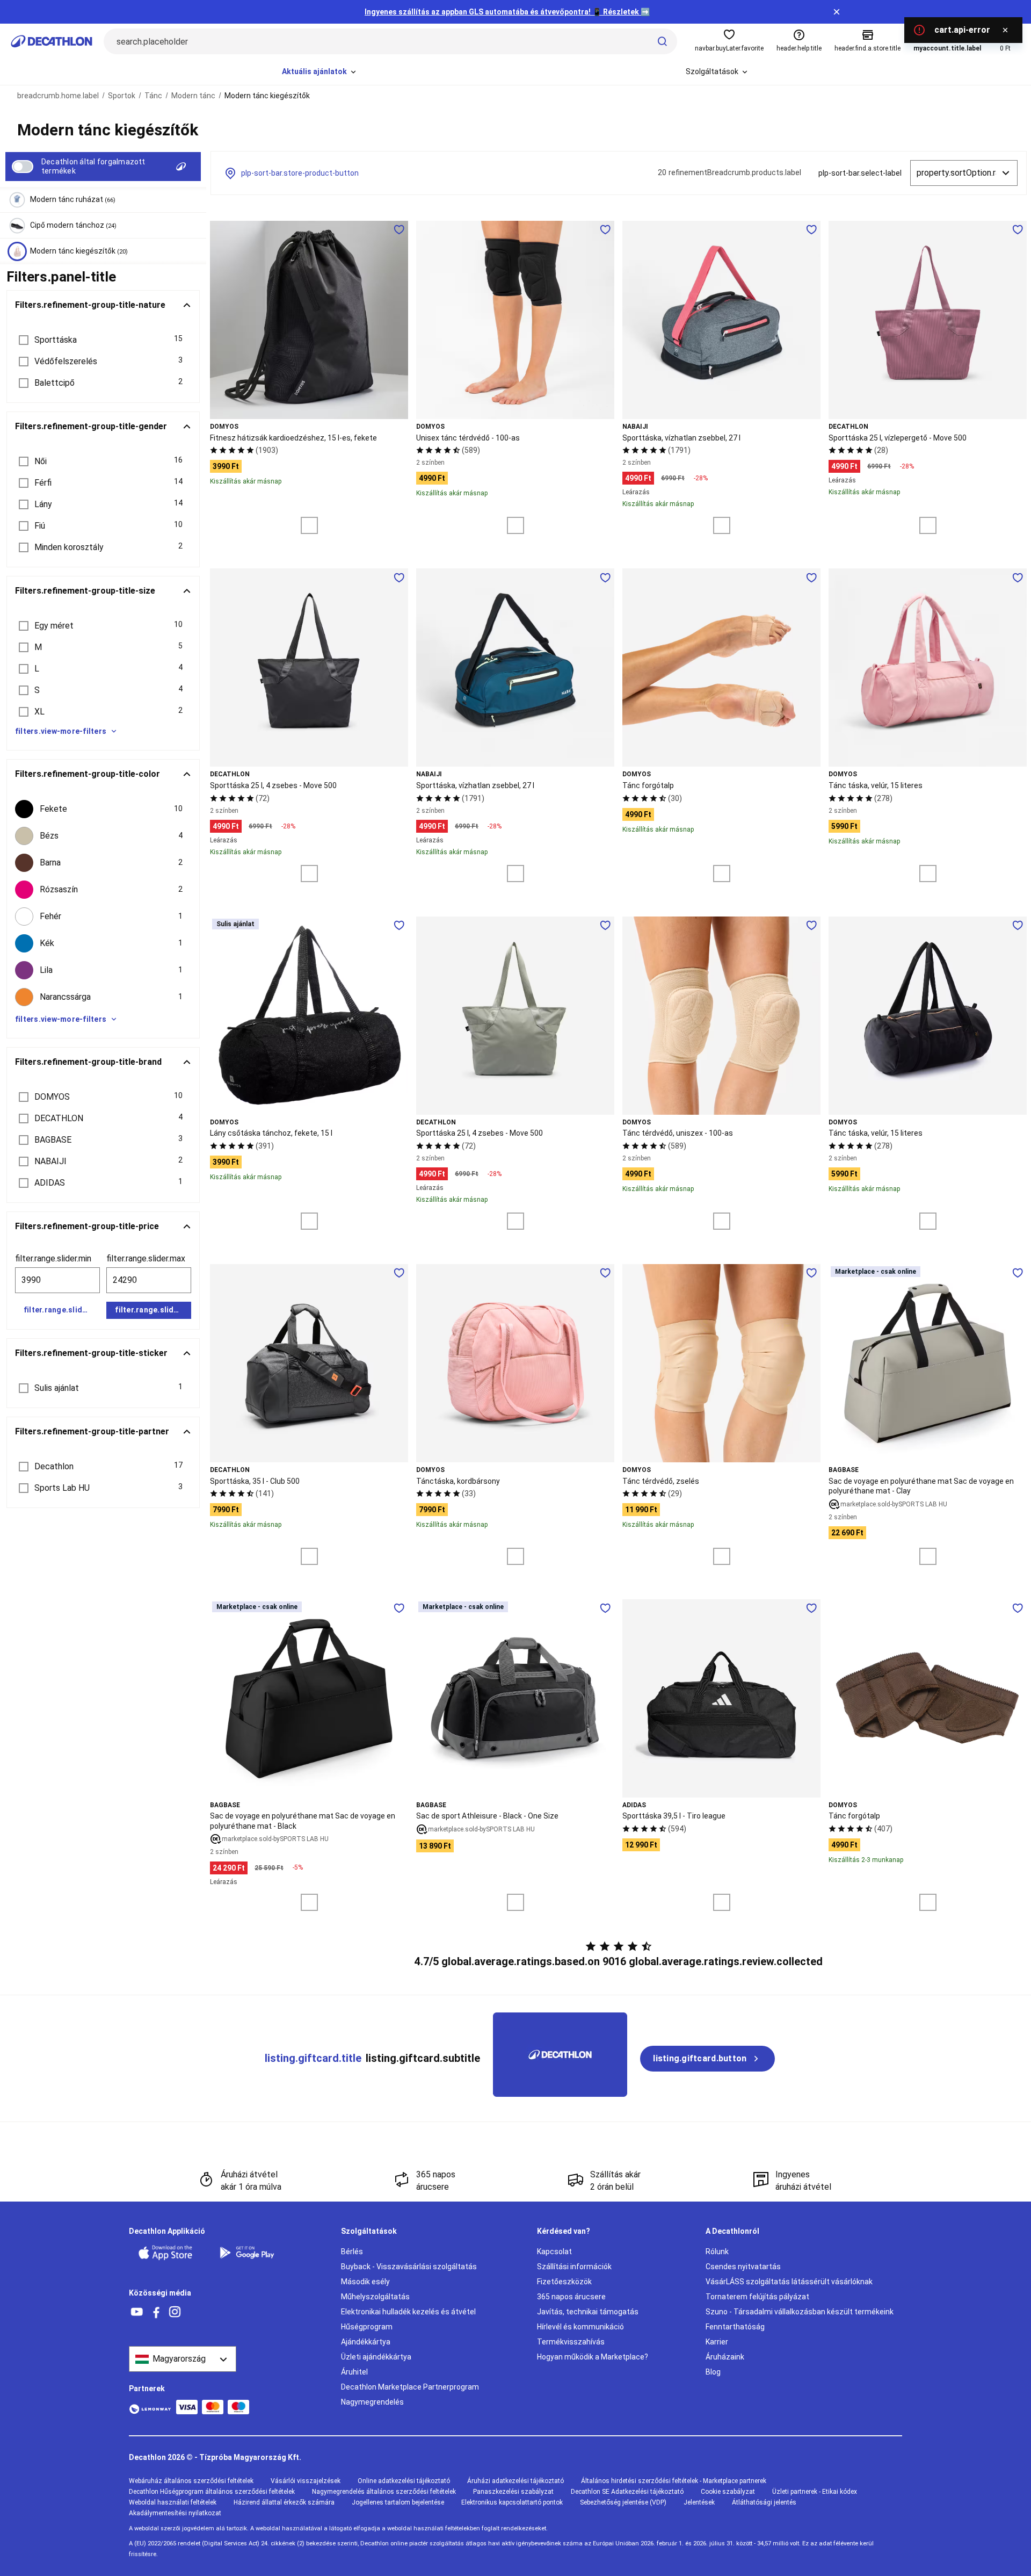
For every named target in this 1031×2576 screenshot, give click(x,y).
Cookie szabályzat (728, 2492)
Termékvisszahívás (571, 2342)
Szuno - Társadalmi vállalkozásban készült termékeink (800, 2312)
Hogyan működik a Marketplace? (593, 2357)
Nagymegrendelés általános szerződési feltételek (384, 2492)
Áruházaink (725, 2357)
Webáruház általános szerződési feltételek (191, 2481)
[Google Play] (253, 2253)
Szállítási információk (574, 2267)
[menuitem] (320, 72)
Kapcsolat (554, 2252)
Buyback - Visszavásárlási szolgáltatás (409, 2267)
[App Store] (172, 2253)
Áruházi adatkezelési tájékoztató (515, 2481)
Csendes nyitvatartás (743, 2267)
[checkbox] (103, 809)
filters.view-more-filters (61, 731)
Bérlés (352, 2252)
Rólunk (717, 2252)
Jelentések (699, 2502)
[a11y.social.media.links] (137, 2312)
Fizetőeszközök (564, 2282)
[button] (103, 340)
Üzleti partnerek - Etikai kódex (815, 2492)
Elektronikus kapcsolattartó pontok (512, 2502)
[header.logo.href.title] (52, 41)
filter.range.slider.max (146, 1258)
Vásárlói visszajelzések (306, 2481)
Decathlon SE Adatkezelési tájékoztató (627, 2492)
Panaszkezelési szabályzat (513, 2492)
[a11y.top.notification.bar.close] (837, 12)
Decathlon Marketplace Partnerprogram (410, 2387)
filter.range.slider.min (53, 1258)
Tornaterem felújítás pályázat (757, 2297)
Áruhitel (354, 2372)
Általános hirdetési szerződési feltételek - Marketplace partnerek (674, 2481)
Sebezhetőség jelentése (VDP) (623, 2502)
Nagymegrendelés (372, 2402)
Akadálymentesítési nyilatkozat (175, 2513)
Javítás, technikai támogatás (588, 2312)
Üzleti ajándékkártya (376, 2357)
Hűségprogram (367, 2327)
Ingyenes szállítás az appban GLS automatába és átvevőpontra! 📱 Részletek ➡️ (507, 12)
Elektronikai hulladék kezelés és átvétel (408, 2312)
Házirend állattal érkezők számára (284, 2502)
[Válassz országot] (183, 2359)
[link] (707, 2059)
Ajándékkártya (366, 2342)
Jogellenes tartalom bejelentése (398, 2502)
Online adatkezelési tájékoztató (404, 2481)
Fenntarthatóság (735, 2327)
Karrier (717, 2342)
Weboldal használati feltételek (173, 2502)
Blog (713, 2372)
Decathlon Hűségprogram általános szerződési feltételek (212, 2492)
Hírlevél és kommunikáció (580, 2327)
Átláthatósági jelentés (764, 2502)
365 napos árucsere (571, 2297)
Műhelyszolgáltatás (375, 2297)
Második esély (365, 2282)
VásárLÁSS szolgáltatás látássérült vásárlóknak (789, 2282)
